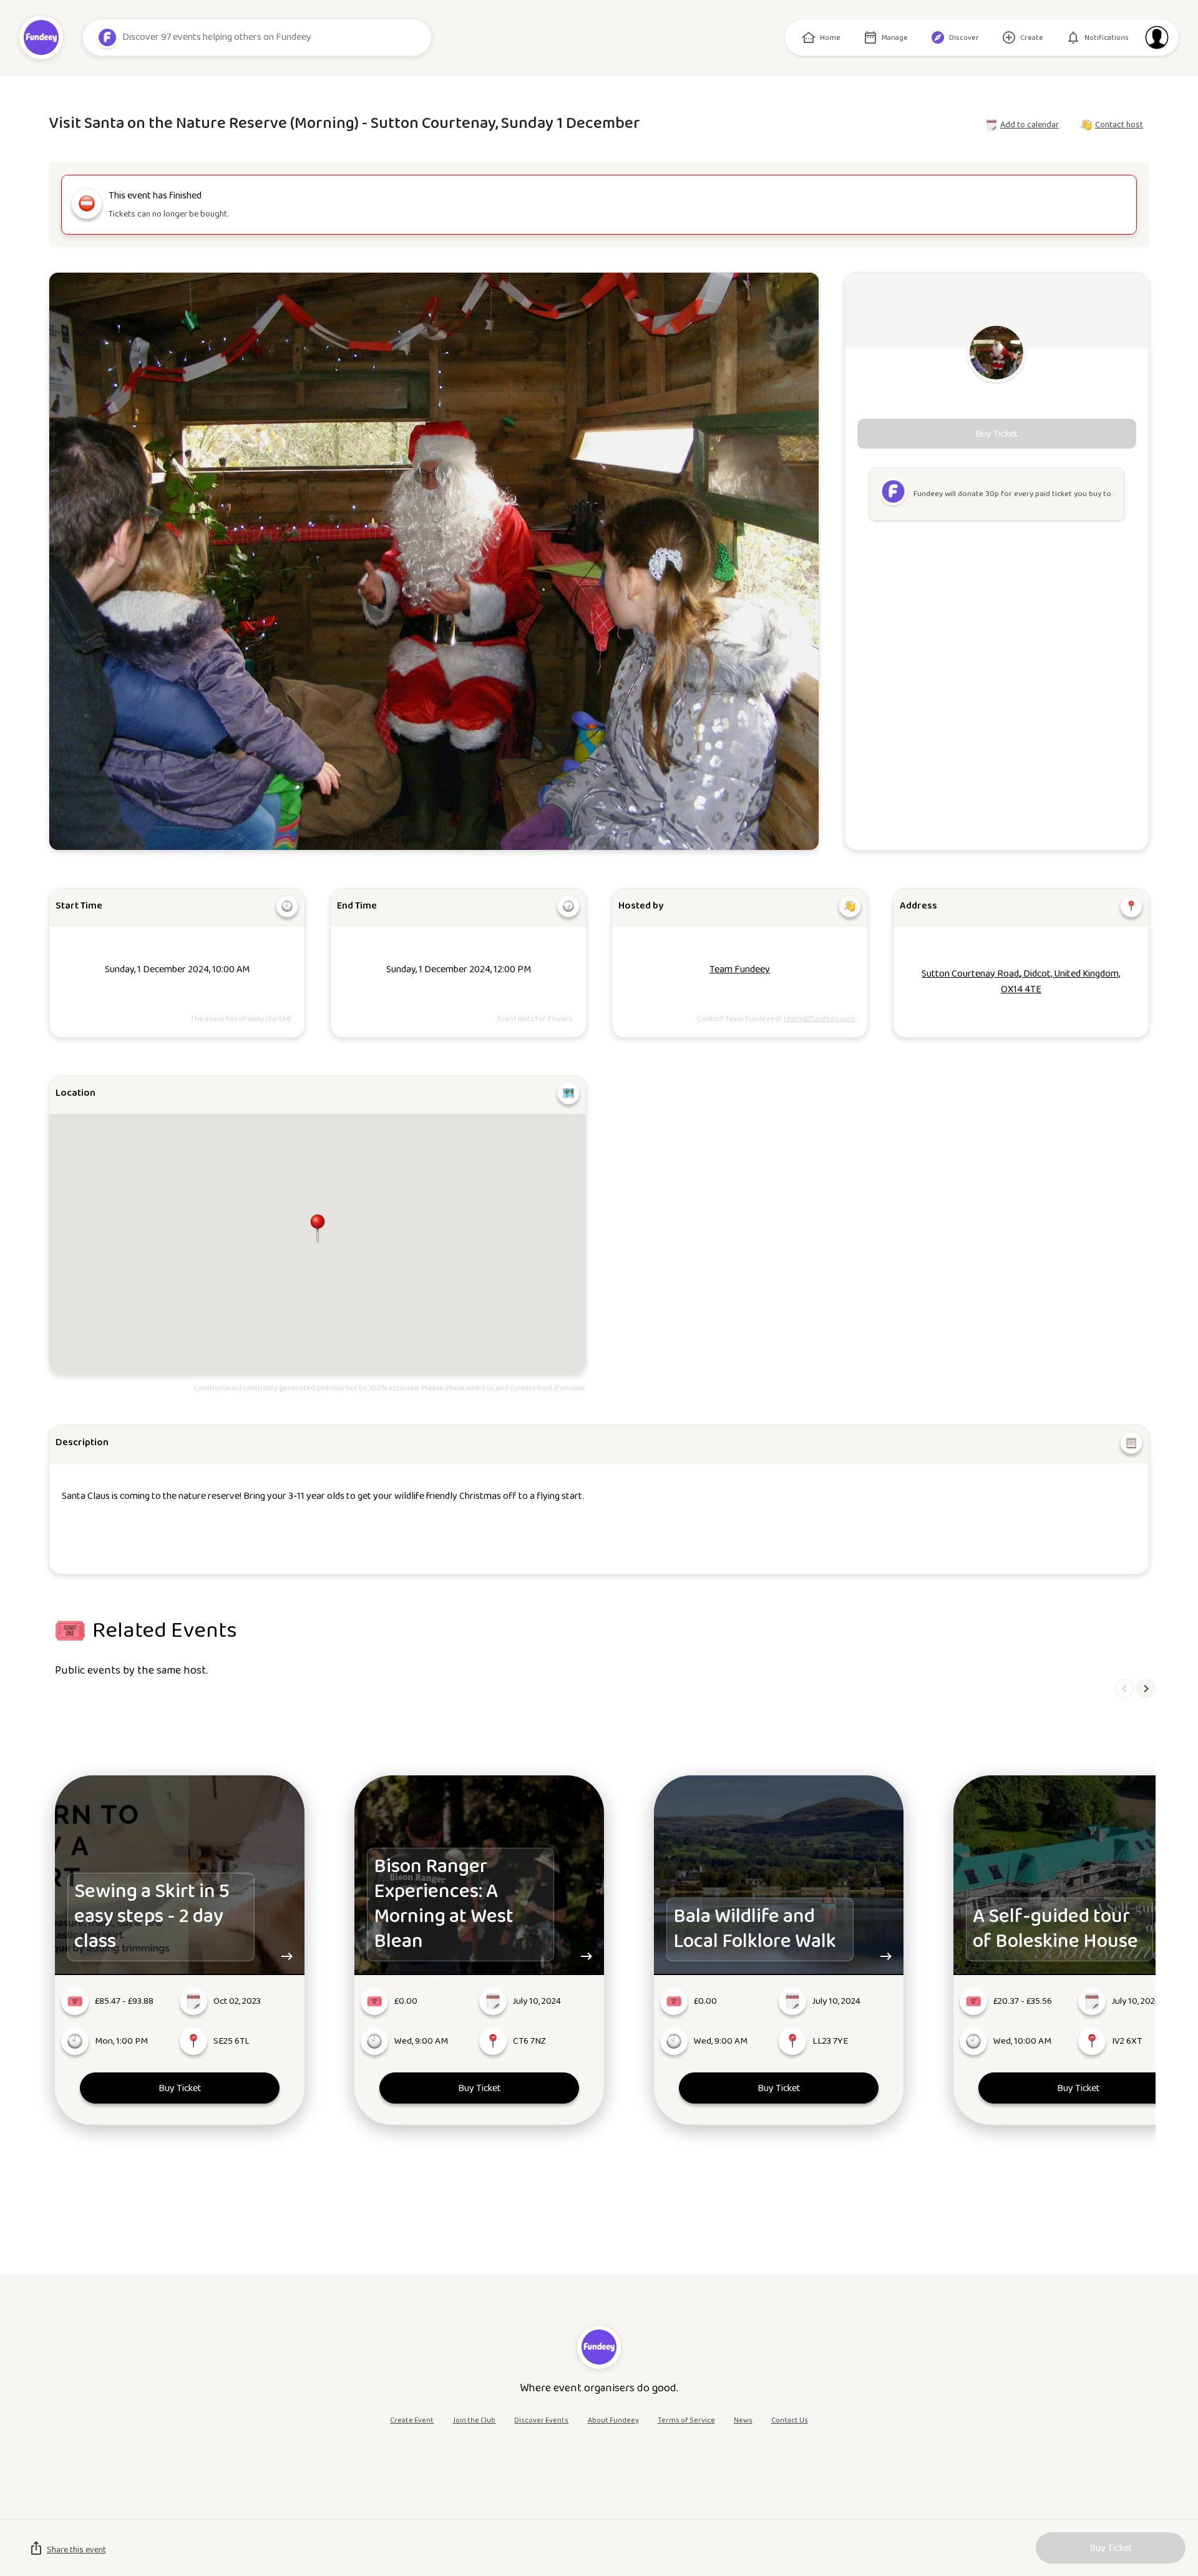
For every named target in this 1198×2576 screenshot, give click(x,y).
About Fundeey (613, 2420)
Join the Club (474, 2420)
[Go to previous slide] (1124, 1689)
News (743, 2420)
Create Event (412, 2420)
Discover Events (541, 2420)
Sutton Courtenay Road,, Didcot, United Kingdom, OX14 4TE (1021, 982)
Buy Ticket (180, 2088)
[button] (318, 1228)
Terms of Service (686, 2420)
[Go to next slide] (1146, 1689)
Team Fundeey (740, 969)
